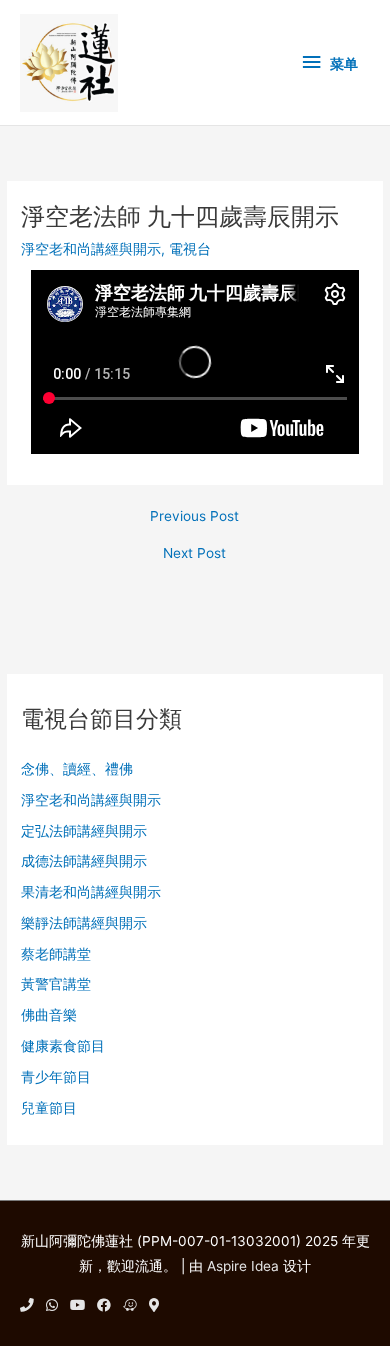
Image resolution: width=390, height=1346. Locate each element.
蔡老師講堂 (56, 954)
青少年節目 (56, 1077)
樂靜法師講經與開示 (84, 923)
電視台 (190, 249)
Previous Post (194, 517)
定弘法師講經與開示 (84, 831)
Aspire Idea (243, 1266)
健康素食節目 (63, 1046)
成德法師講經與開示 (84, 861)
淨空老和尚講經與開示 (91, 249)
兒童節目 (49, 1108)
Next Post (194, 554)
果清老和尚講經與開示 (91, 892)
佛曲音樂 (49, 1015)
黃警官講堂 (56, 984)
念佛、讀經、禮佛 (77, 769)
